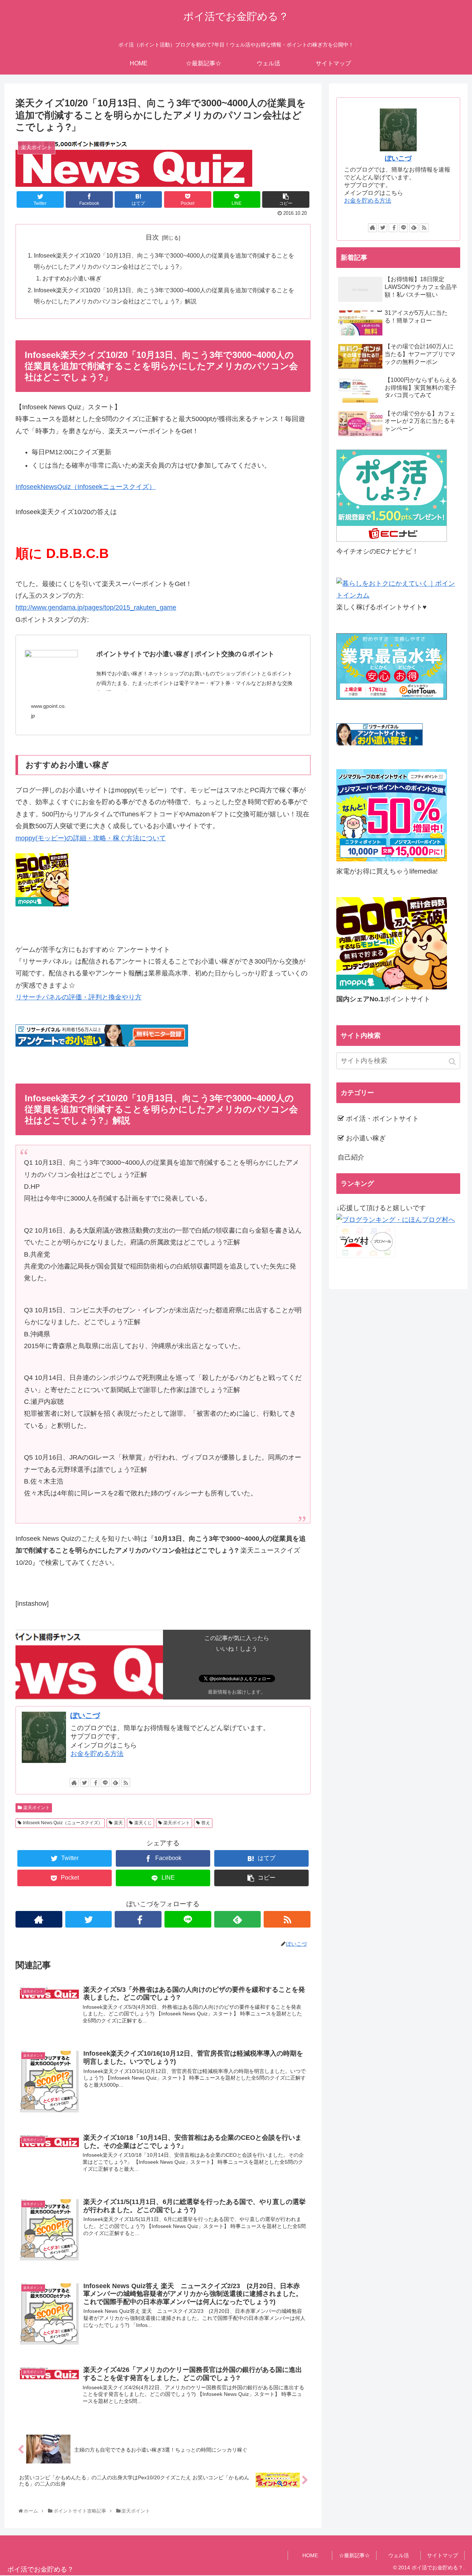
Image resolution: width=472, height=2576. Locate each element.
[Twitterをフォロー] (84, 1783)
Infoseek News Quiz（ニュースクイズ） (63, 1823)
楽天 (118, 1823)
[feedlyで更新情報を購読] (115, 1783)
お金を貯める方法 (97, 1754)
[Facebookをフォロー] (95, 1783)
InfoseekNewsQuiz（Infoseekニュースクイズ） (86, 487)
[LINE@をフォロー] (105, 1783)
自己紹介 (351, 1157)
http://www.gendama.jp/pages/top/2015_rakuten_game (96, 607)
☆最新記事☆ (354, 2555)
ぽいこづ (85, 1715)
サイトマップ (442, 2555)
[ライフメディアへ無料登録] (392, 859)
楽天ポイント (37, 1808)
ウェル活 (399, 2555)
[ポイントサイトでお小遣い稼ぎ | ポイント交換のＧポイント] (51, 664)
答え (206, 1823)
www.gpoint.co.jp (48, 711)
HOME (310, 2555)
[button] (453, 1062)
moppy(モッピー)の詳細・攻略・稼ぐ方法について (91, 838)
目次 (152, 237)
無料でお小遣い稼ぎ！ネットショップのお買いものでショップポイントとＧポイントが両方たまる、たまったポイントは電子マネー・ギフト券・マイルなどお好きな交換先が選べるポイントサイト (194, 683)
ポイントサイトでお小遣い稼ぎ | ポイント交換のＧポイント (185, 654)
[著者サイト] (74, 1783)
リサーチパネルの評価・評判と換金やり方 (79, 997)
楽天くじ (143, 1823)
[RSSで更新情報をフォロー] (126, 1783)
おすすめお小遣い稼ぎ (72, 278)
